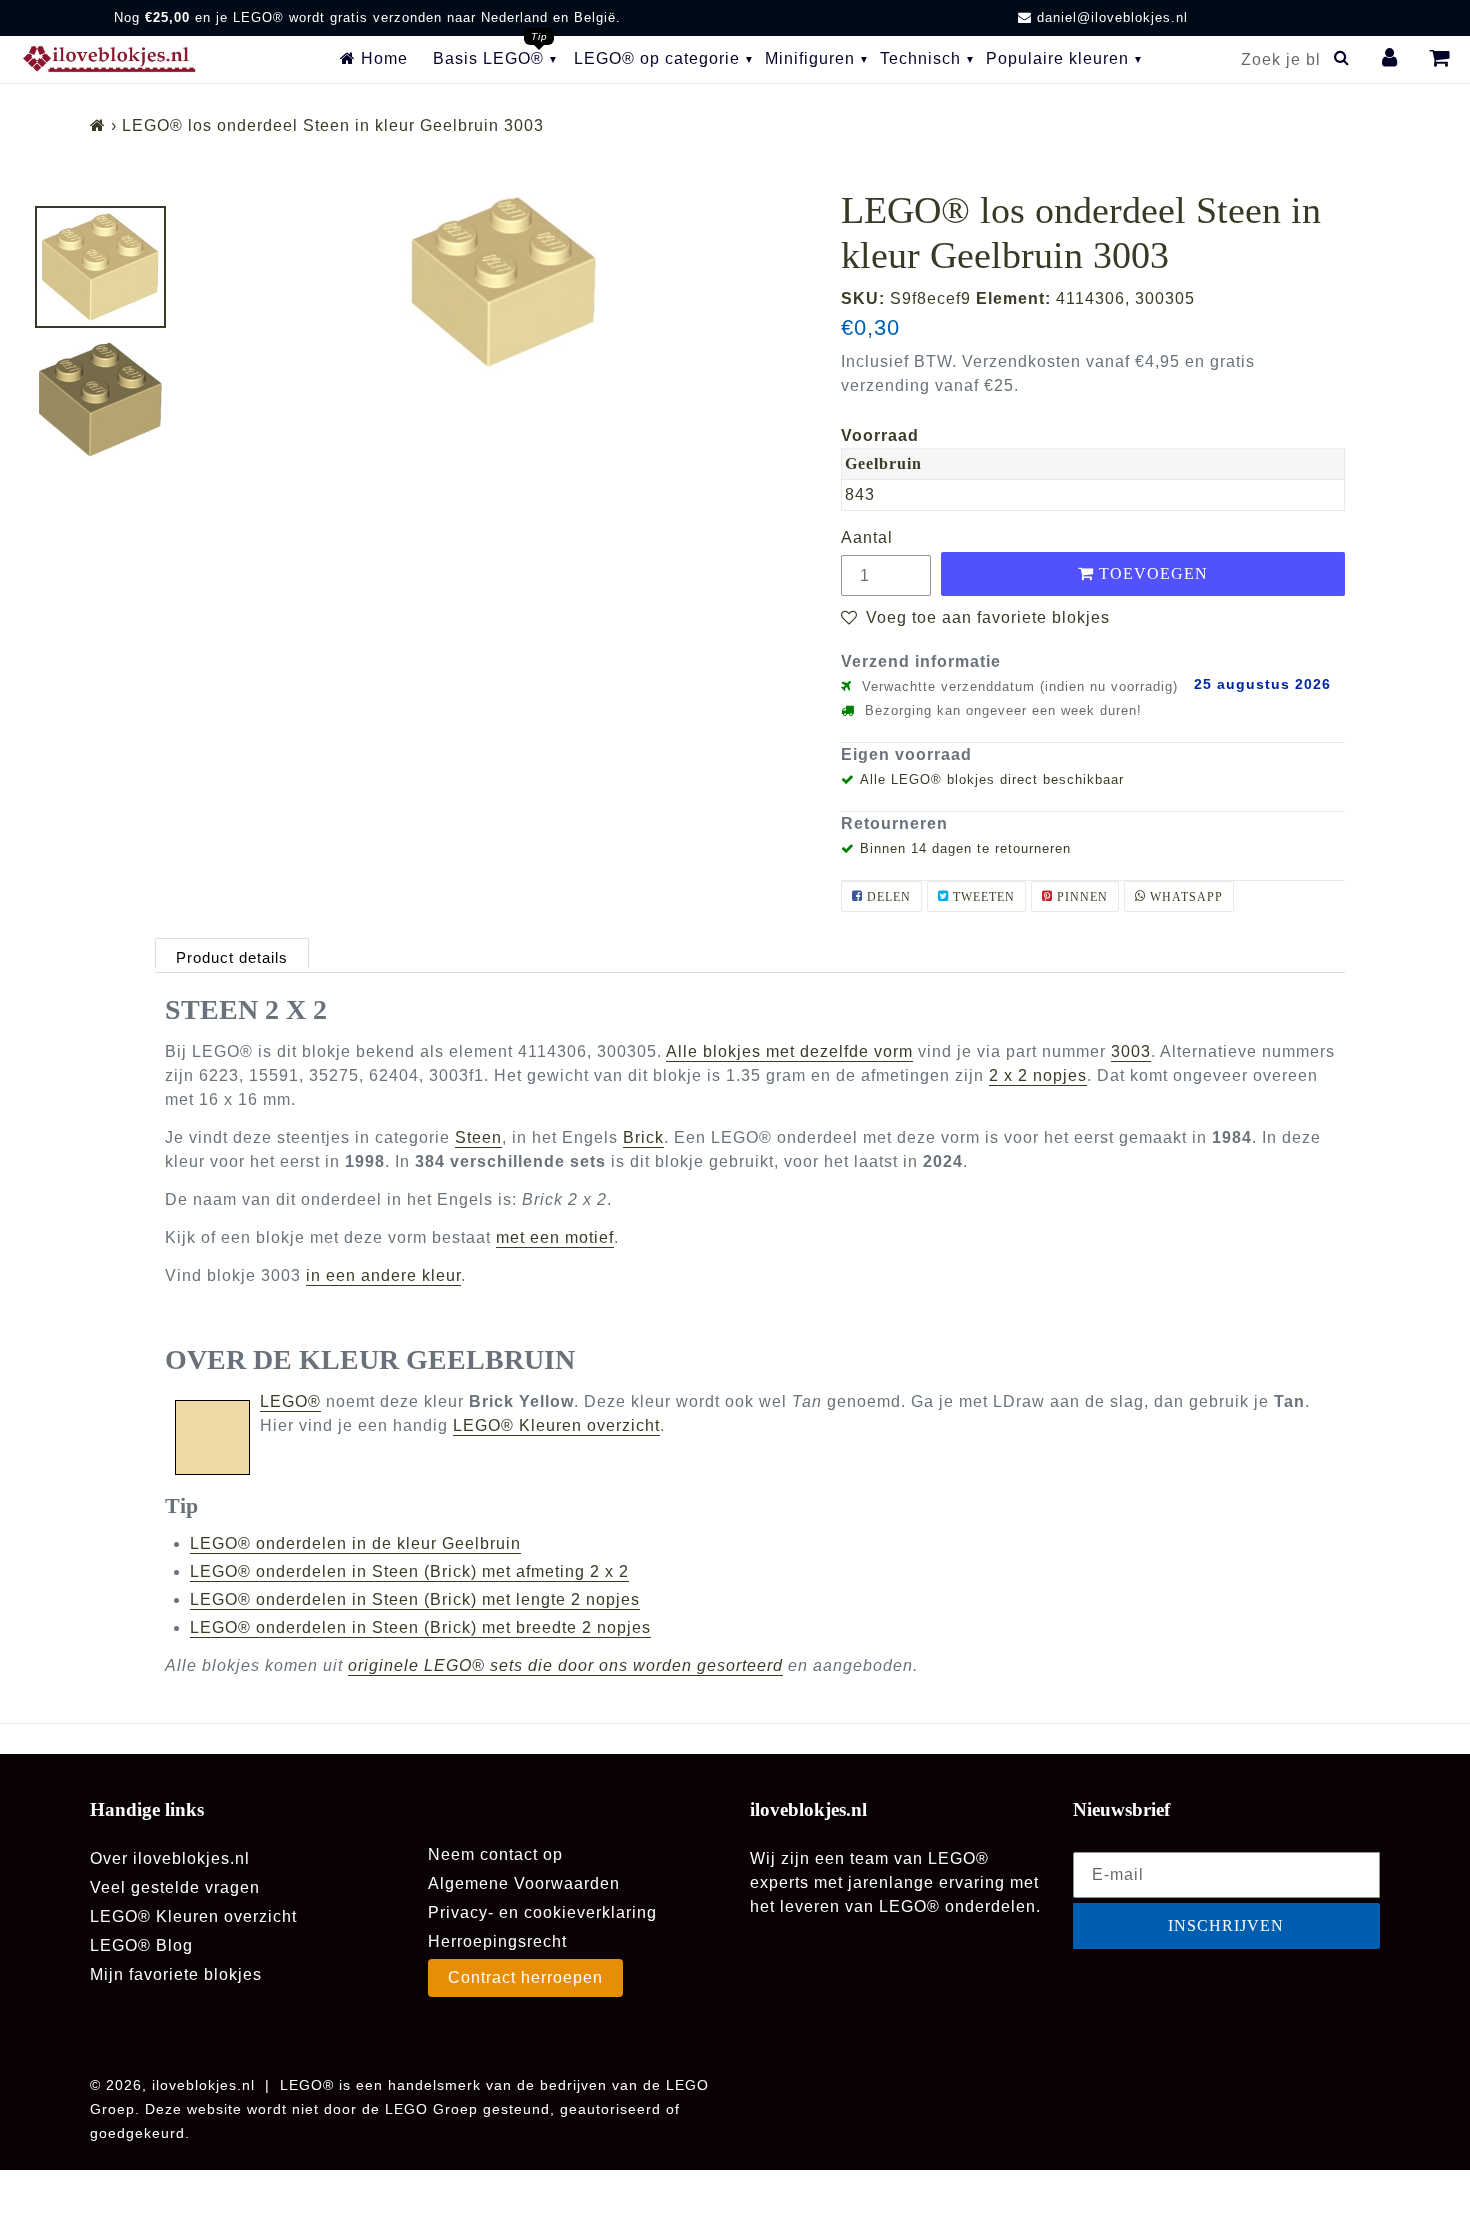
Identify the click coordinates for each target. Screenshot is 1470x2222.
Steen (478, 1137)
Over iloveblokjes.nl (170, 1858)
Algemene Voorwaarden (524, 1883)
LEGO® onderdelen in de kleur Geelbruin (355, 1543)
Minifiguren (810, 58)
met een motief (555, 1237)
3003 (1131, 1051)
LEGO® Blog (141, 1945)
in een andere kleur (383, 1275)
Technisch (920, 58)
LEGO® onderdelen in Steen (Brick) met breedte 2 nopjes (420, 1627)
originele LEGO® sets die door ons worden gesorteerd (565, 1665)
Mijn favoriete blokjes (176, 1974)
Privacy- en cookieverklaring (542, 1912)
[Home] (98, 125)
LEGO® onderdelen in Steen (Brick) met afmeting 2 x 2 (409, 1571)
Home (382, 58)
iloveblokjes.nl (203, 2085)
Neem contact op (495, 1854)
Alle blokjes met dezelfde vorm (789, 1051)
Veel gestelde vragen (175, 1887)
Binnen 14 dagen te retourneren (965, 848)
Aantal (867, 537)
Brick (643, 1137)
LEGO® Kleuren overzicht (556, 1425)
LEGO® (290, 1401)
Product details (232, 957)
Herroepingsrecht (497, 1941)
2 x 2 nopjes (1038, 1075)
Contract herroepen (525, 1977)
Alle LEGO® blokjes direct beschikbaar (992, 779)
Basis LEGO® (488, 58)
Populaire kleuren (1057, 58)
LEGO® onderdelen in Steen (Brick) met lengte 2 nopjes (415, 1599)
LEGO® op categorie (657, 58)
